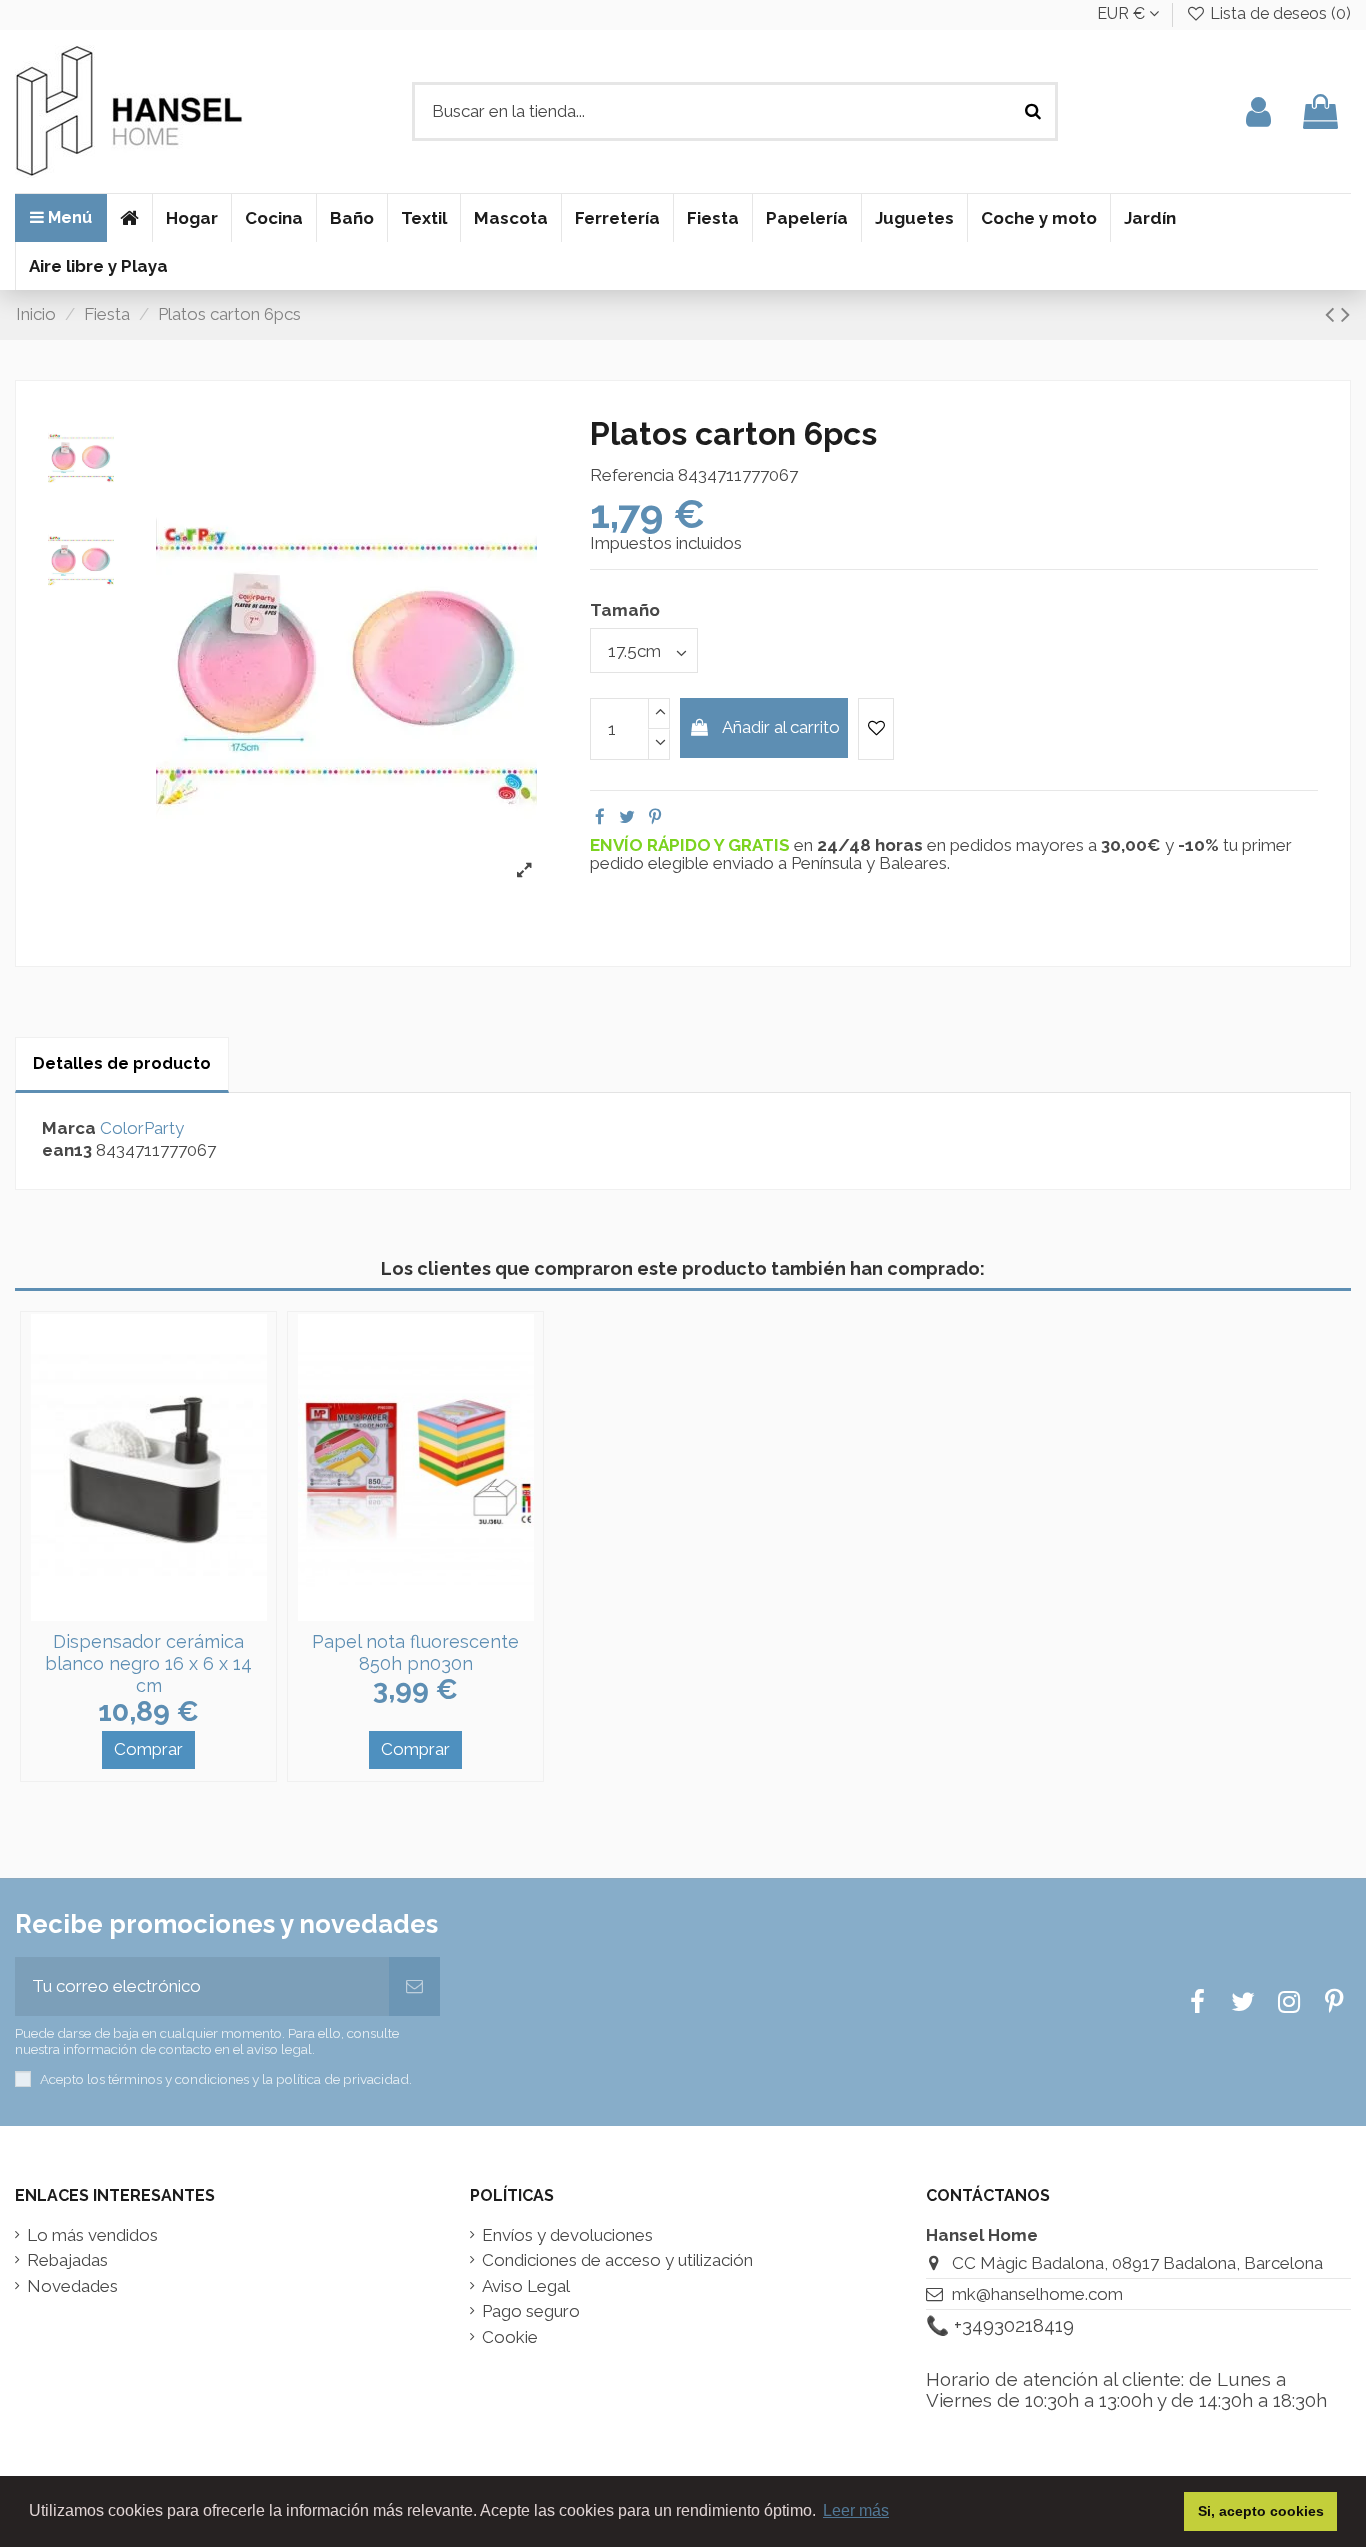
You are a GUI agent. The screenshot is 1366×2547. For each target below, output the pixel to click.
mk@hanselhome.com (1037, 2294)
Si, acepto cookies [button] (1261, 2511)
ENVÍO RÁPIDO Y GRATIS (692, 845)
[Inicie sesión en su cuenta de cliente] (1258, 111)
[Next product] (1345, 314)
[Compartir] (600, 817)
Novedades (72, 2286)
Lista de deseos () (1278, 13)
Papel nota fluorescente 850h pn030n (415, 1652)
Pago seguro (531, 2311)
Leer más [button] (856, 2510)
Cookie (510, 2337)
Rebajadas (67, 2260)
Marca (69, 1128)
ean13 (67, 1150)
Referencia (632, 475)
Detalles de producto (122, 1063)
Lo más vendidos (92, 2235)
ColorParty (142, 1128)
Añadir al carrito (781, 727)
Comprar (148, 1749)
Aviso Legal (526, 2286)
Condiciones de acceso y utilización (617, 2260)
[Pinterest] (655, 817)
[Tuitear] (627, 817)
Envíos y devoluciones (567, 2235)
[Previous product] (1333, 314)
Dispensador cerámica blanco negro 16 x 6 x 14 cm (148, 1663)
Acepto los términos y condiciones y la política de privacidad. (226, 2079)
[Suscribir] (414, 1987)
